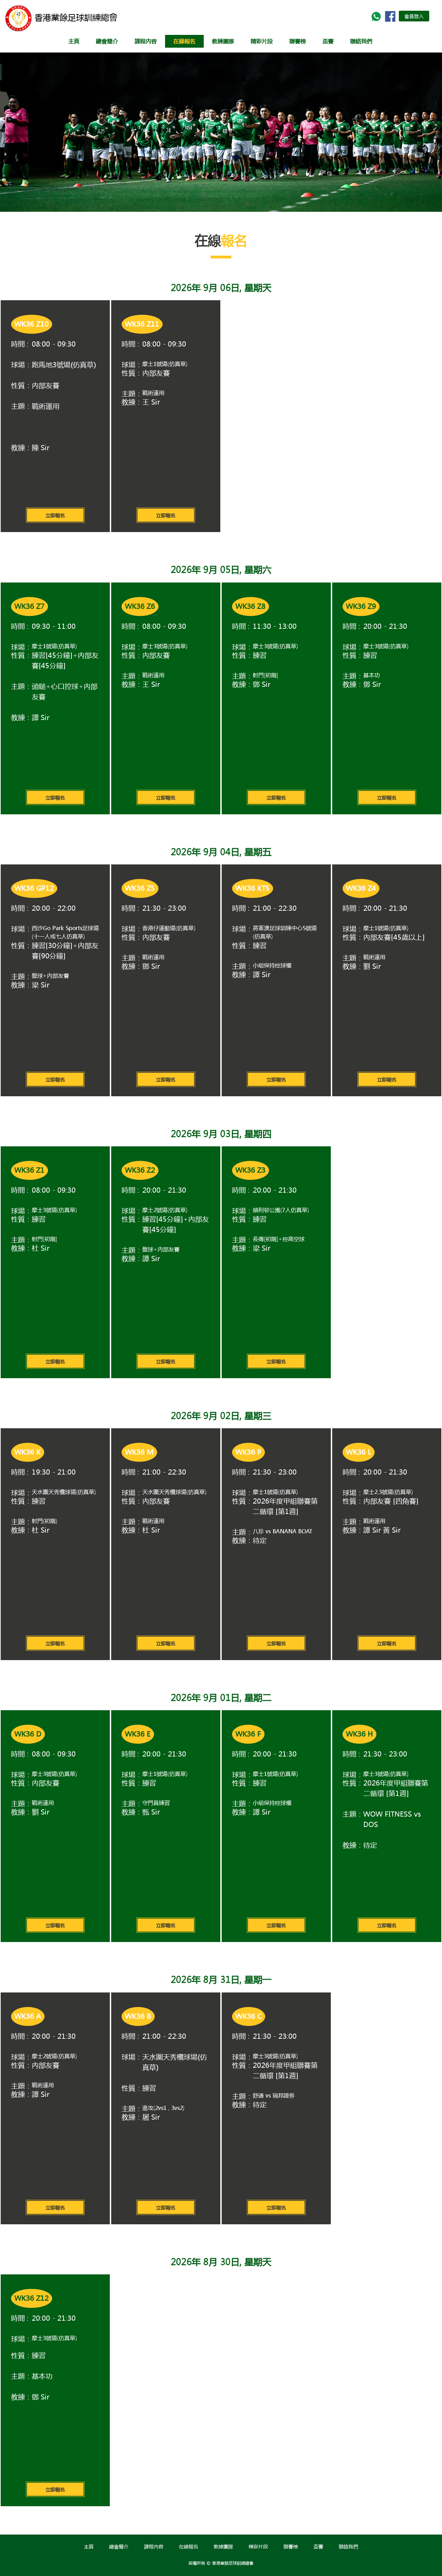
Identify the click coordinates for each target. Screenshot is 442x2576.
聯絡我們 (361, 41)
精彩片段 (262, 41)
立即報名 (55, 515)
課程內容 (146, 41)
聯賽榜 (291, 2546)
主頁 (74, 41)
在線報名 (184, 41)
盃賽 (318, 2546)
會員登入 (414, 16)
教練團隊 (223, 41)
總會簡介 (107, 41)
